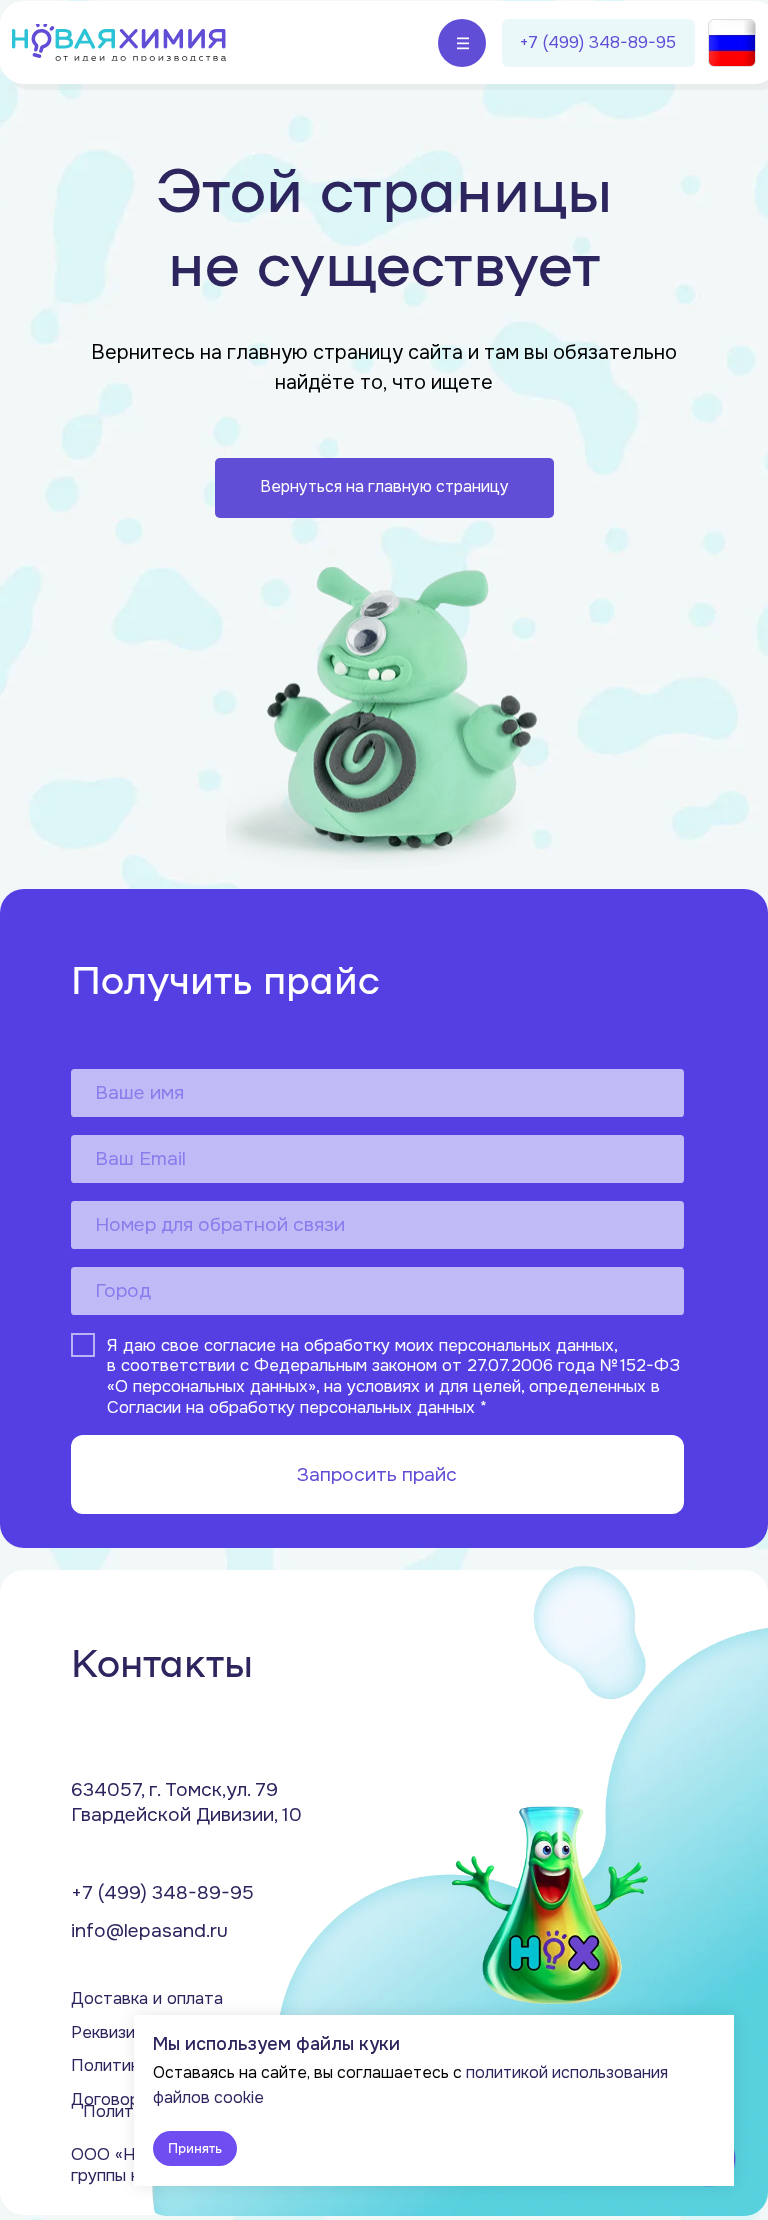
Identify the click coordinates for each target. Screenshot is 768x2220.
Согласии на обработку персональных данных (291, 1406)
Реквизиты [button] (113, 2032)
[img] (119, 42)
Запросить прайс (377, 1474)
